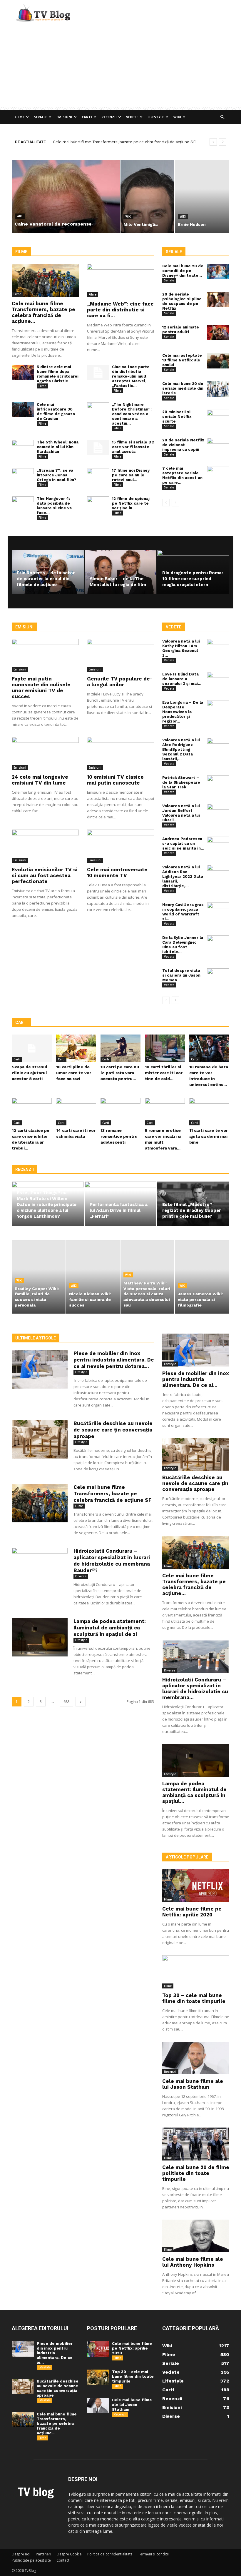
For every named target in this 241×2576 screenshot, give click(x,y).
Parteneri (43, 2554)
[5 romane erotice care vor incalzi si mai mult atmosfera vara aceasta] (165, 1112)
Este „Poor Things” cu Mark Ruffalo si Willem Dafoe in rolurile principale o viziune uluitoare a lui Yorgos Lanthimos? (47, 1204)
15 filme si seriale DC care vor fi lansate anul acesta (133, 447)
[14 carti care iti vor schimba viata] (76, 1112)
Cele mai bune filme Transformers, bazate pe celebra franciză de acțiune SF (112, 1494)
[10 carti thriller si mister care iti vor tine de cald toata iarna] (165, 1048)
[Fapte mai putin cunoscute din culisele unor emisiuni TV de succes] (45, 656)
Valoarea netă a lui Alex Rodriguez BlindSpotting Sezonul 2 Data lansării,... (181, 749)
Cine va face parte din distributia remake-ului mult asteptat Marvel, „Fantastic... (131, 376)
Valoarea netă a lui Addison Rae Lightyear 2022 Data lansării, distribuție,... (183, 876)
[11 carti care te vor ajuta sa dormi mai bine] (209, 1112)
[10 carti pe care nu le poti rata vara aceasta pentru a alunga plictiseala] (120, 1048)
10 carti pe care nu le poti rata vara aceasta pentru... (120, 1073)
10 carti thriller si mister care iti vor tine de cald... (164, 1073)
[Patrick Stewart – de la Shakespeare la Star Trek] (218, 783)
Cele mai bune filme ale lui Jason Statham (193, 2084)
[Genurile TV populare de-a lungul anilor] (120, 656)
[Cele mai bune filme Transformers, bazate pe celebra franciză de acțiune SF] (45, 280)
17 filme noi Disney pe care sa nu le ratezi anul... (131, 475)
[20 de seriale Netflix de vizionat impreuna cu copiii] (218, 446)
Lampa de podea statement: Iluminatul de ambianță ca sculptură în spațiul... (194, 1792)
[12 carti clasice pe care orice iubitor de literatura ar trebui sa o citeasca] (32, 1112)
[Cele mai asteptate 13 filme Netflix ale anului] (218, 361)
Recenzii (109, 117)
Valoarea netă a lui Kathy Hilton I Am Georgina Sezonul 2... (181, 648)
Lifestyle (156, 117)
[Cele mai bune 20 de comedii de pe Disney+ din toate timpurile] (218, 271)
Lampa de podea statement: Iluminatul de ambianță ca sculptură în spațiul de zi (110, 1628)
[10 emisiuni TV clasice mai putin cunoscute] (120, 754)
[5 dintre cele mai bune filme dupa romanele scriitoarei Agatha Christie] (23, 372)
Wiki (177, 117)
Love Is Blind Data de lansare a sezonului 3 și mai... (182, 679)
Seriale (40, 117)
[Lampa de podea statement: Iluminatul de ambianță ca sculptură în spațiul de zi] (40, 1637)
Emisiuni (64, 117)
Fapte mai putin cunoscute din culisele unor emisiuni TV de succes (41, 688)
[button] (222, 117)
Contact (63, 2560)
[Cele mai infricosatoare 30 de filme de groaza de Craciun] (23, 410)
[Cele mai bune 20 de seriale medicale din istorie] (218, 389)
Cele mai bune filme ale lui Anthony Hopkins (193, 2262)
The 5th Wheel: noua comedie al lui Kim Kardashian (58, 447)
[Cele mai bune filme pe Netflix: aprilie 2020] (196, 1886)
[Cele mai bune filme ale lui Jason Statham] (196, 2058)
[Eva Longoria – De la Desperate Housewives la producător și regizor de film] (218, 708)
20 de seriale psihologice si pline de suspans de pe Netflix (182, 301)
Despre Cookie (69, 2554)
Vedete (132, 117)
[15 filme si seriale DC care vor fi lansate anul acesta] (98, 448)
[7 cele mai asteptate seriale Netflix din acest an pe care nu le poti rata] (218, 474)
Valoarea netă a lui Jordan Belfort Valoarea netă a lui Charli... (181, 813)
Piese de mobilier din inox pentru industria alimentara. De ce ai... (196, 1379)
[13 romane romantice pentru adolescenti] (120, 1112)
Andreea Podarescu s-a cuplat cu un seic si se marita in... (183, 844)
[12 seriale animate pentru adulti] (218, 333)
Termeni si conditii (153, 2554)
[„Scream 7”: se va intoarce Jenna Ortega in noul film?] (23, 476)
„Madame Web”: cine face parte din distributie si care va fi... (120, 310)
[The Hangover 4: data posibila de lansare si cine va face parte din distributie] (23, 504)
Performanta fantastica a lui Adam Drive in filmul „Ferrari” (119, 1210)
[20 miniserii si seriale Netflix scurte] (218, 417)
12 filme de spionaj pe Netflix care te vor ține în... (131, 503)
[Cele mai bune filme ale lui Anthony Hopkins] (196, 2236)
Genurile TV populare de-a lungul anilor (120, 682)
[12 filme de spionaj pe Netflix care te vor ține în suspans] (98, 504)
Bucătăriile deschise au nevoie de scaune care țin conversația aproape (113, 1430)
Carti (87, 117)
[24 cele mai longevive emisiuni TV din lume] (45, 754)
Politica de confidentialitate (110, 2554)
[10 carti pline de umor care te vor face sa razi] (76, 1048)
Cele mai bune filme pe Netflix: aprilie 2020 (192, 1912)
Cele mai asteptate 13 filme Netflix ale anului (182, 360)
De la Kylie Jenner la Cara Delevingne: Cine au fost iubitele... (183, 945)
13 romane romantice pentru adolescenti (119, 1136)
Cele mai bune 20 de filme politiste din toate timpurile (196, 2173)
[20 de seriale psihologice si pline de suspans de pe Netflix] (218, 300)
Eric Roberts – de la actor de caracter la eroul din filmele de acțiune (46, 579)
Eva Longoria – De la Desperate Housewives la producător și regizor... (183, 712)
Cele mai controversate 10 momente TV (117, 872)
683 (67, 1702)
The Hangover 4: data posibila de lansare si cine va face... (54, 506)
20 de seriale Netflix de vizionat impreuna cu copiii (183, 445)
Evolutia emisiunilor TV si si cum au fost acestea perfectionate (45, 875)
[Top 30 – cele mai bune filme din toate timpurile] (196, 1972)
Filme (20, 117)
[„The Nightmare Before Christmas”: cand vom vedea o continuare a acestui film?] (98, 410)
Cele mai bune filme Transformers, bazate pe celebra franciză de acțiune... (43, 312)
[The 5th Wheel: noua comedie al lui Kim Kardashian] (23, 448)
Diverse (81, 1576)
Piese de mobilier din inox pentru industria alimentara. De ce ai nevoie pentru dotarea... (114, 1360)
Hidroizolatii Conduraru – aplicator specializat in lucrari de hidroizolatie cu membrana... (195, 1689)
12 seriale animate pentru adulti (181, 329)
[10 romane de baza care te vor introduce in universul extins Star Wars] (209, 1048)
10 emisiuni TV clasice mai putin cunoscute (115, 780)
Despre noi (21, 2554)
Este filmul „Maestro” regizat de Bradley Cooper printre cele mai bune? (192, 1210)
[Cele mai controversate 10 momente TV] (120, 846)
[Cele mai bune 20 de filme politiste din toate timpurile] (196, 2144)
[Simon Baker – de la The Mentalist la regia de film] (121, 572)
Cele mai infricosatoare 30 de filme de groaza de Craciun (56, 412)
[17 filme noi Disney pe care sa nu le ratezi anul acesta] (98, 476)
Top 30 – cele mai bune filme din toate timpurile (194, 1998)
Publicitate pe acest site (31, 2560)
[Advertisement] (120, 66)
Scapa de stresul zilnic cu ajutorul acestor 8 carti (30, 1073)
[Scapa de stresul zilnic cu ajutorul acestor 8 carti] (32, 1048)
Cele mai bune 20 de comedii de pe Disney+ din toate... (183, 271)
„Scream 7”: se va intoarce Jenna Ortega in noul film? (56, 475)
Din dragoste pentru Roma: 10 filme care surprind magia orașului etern (193, 579)
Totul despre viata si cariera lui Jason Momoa (181, 975)
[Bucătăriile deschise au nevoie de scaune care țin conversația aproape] (40, 1439)
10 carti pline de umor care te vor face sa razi (74, 1073)
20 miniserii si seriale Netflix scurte (177, 417)
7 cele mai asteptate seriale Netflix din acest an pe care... (182, 475)
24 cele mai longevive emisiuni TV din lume (40, 780)
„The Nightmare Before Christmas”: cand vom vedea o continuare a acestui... (132, 414)
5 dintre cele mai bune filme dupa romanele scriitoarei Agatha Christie (58, 374)
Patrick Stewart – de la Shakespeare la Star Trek (181, 782)
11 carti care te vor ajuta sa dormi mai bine (209, 1136)
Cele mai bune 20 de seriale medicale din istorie (183, 388)
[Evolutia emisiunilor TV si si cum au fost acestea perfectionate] (45, 846)
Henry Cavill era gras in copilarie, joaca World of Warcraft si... (183, 912)
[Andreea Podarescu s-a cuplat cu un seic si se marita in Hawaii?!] (218, 844)
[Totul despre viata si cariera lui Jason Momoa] (218, 976)
